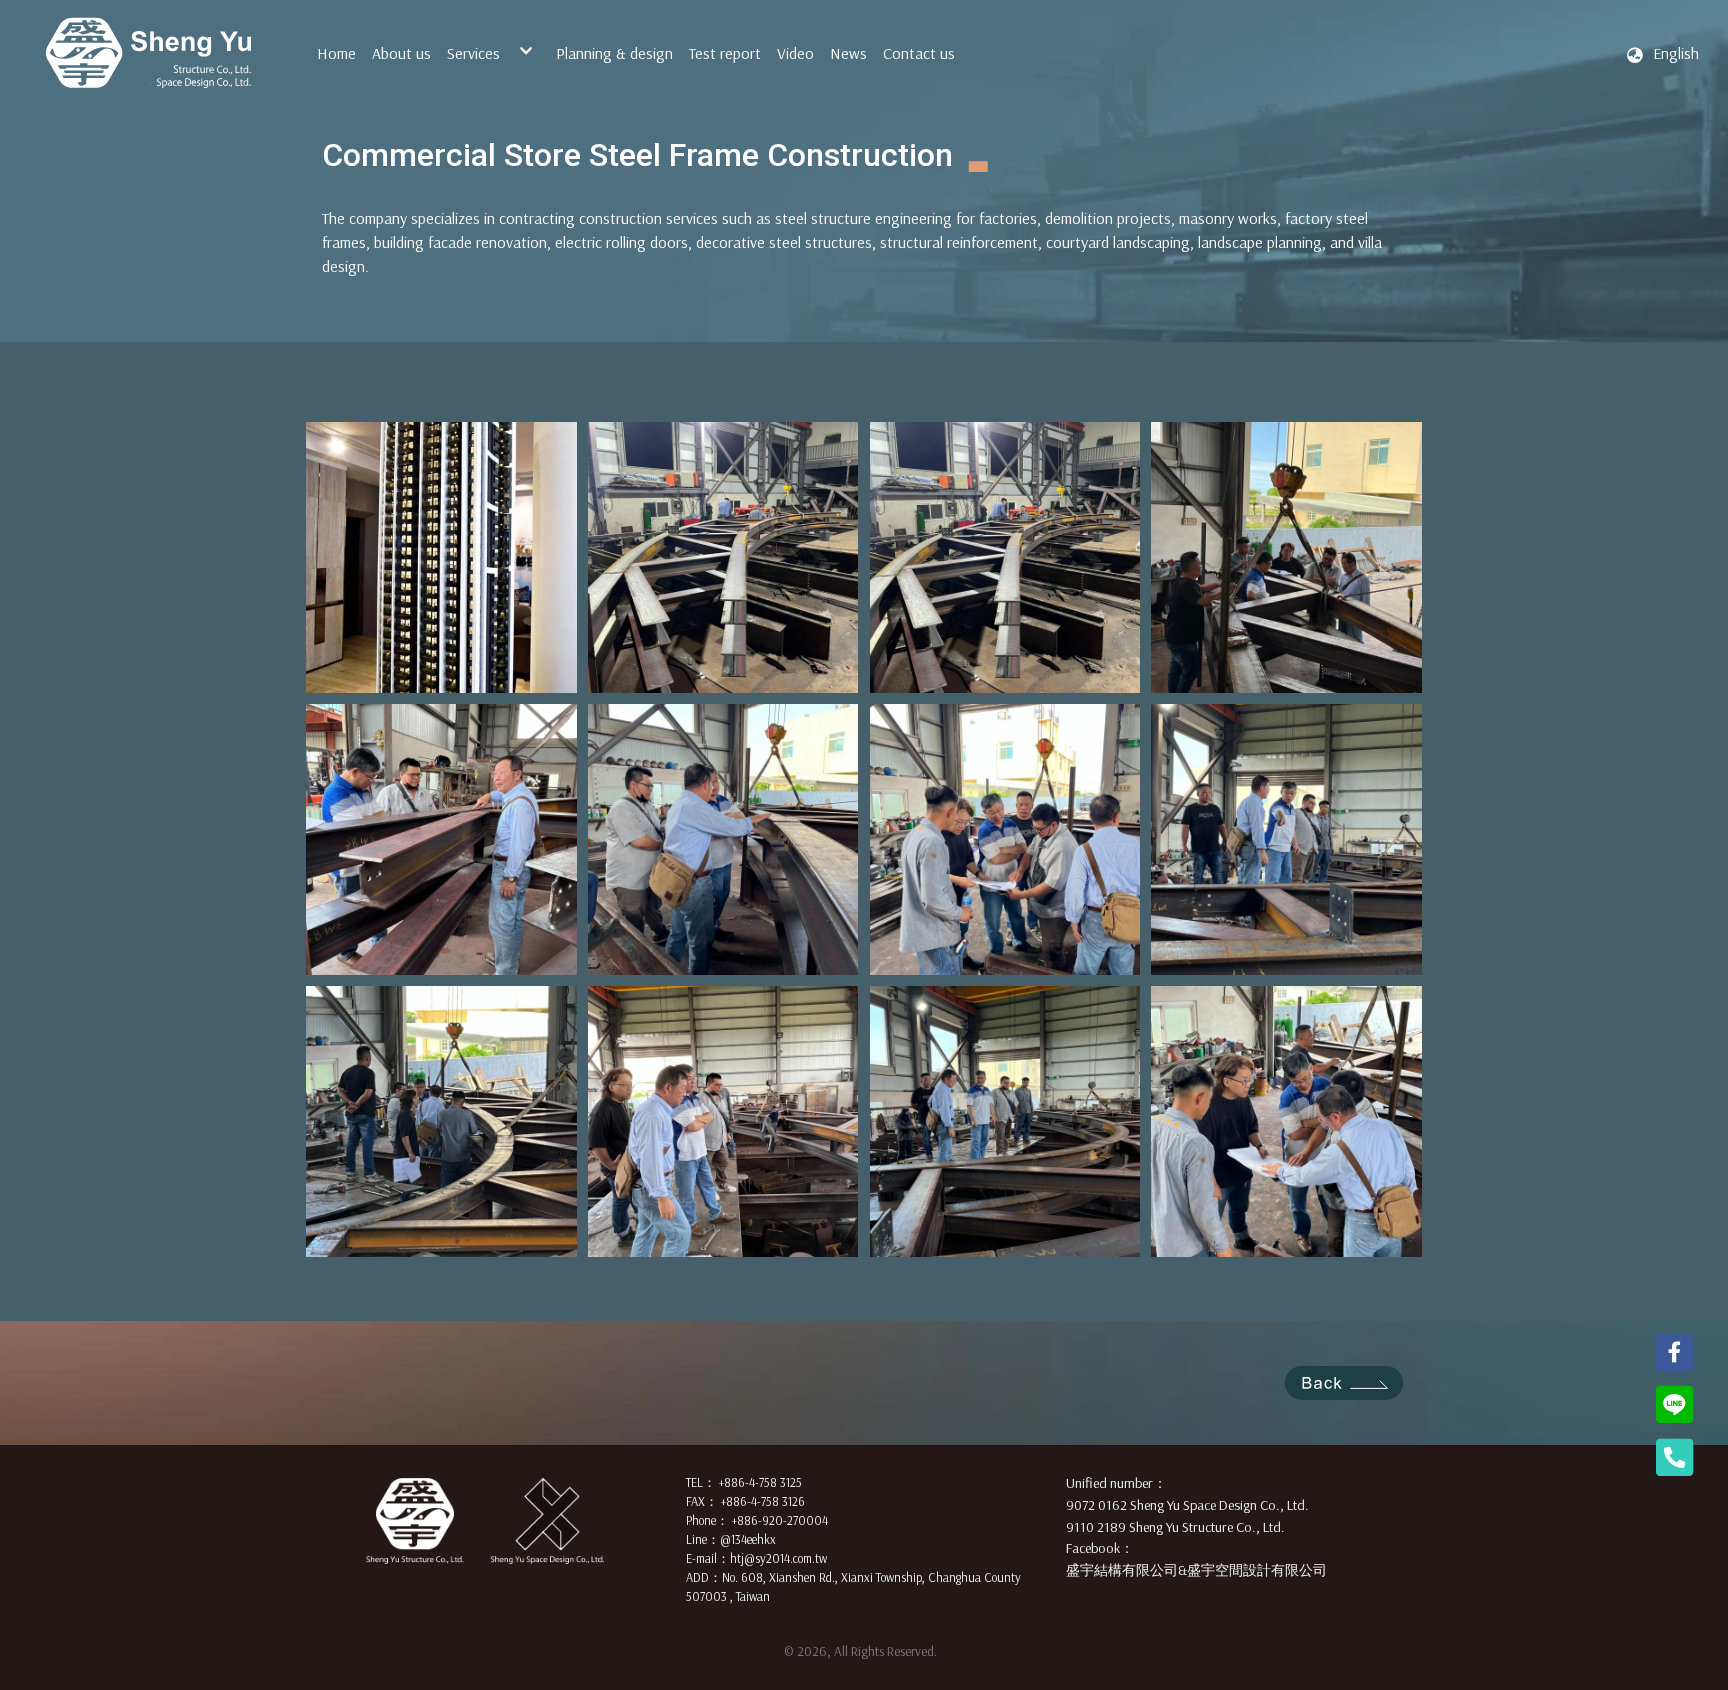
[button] (1662, 53)
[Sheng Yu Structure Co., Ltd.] (149, 53)
